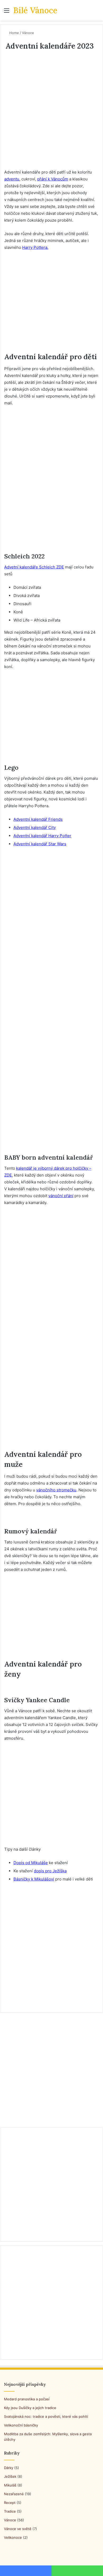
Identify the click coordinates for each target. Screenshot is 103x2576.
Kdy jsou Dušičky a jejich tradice (30, 2408)
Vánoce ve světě (18, 2529)
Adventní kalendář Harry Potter (42, 836)
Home (14, 33)
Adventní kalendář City (35, 827)
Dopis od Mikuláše (31, 1863)
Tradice (10, 2511)
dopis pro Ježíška (50, 1871)
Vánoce (28, 33)
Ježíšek (10, 2476)
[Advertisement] (51, 115)
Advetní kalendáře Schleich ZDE (34, 567)
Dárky (9, 2468)
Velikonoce (13, 2537)
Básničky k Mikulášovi (34, 1879)
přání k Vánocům (53, 179)
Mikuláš (10, 2485)
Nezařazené (14, 2494)
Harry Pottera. (35, 247)
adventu (12, 179)
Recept (10, 2503)
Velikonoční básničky (21, 2425)
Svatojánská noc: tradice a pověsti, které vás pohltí (46, 2416)
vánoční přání (61, 1196)
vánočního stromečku (56, 1490)
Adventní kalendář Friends (38, 819)
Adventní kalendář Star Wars (40, 844)
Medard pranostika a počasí (27, 2399)
